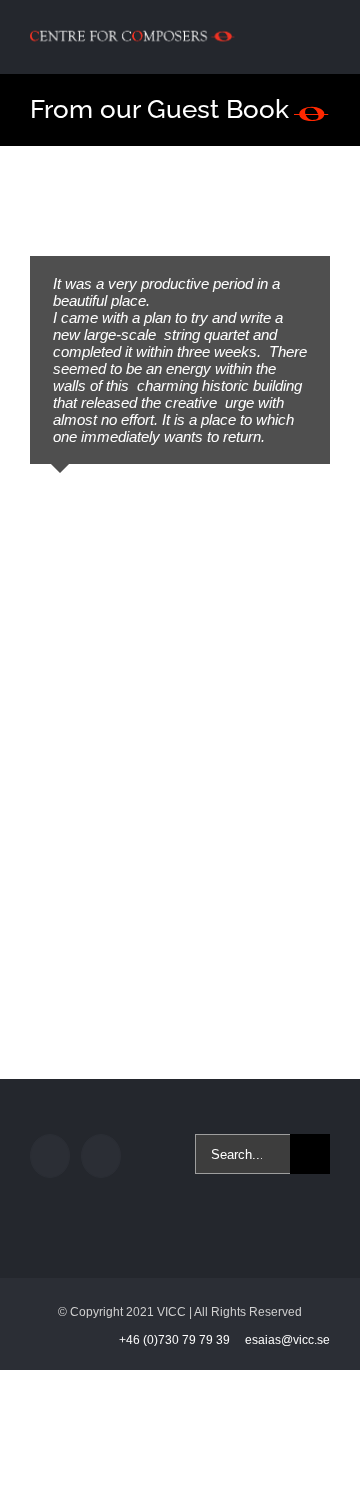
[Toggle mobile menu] (322, 33)
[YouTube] (101, 1156)
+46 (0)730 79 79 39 (176, 1340)
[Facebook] (50, 1156)
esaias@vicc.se (287, 1340)
